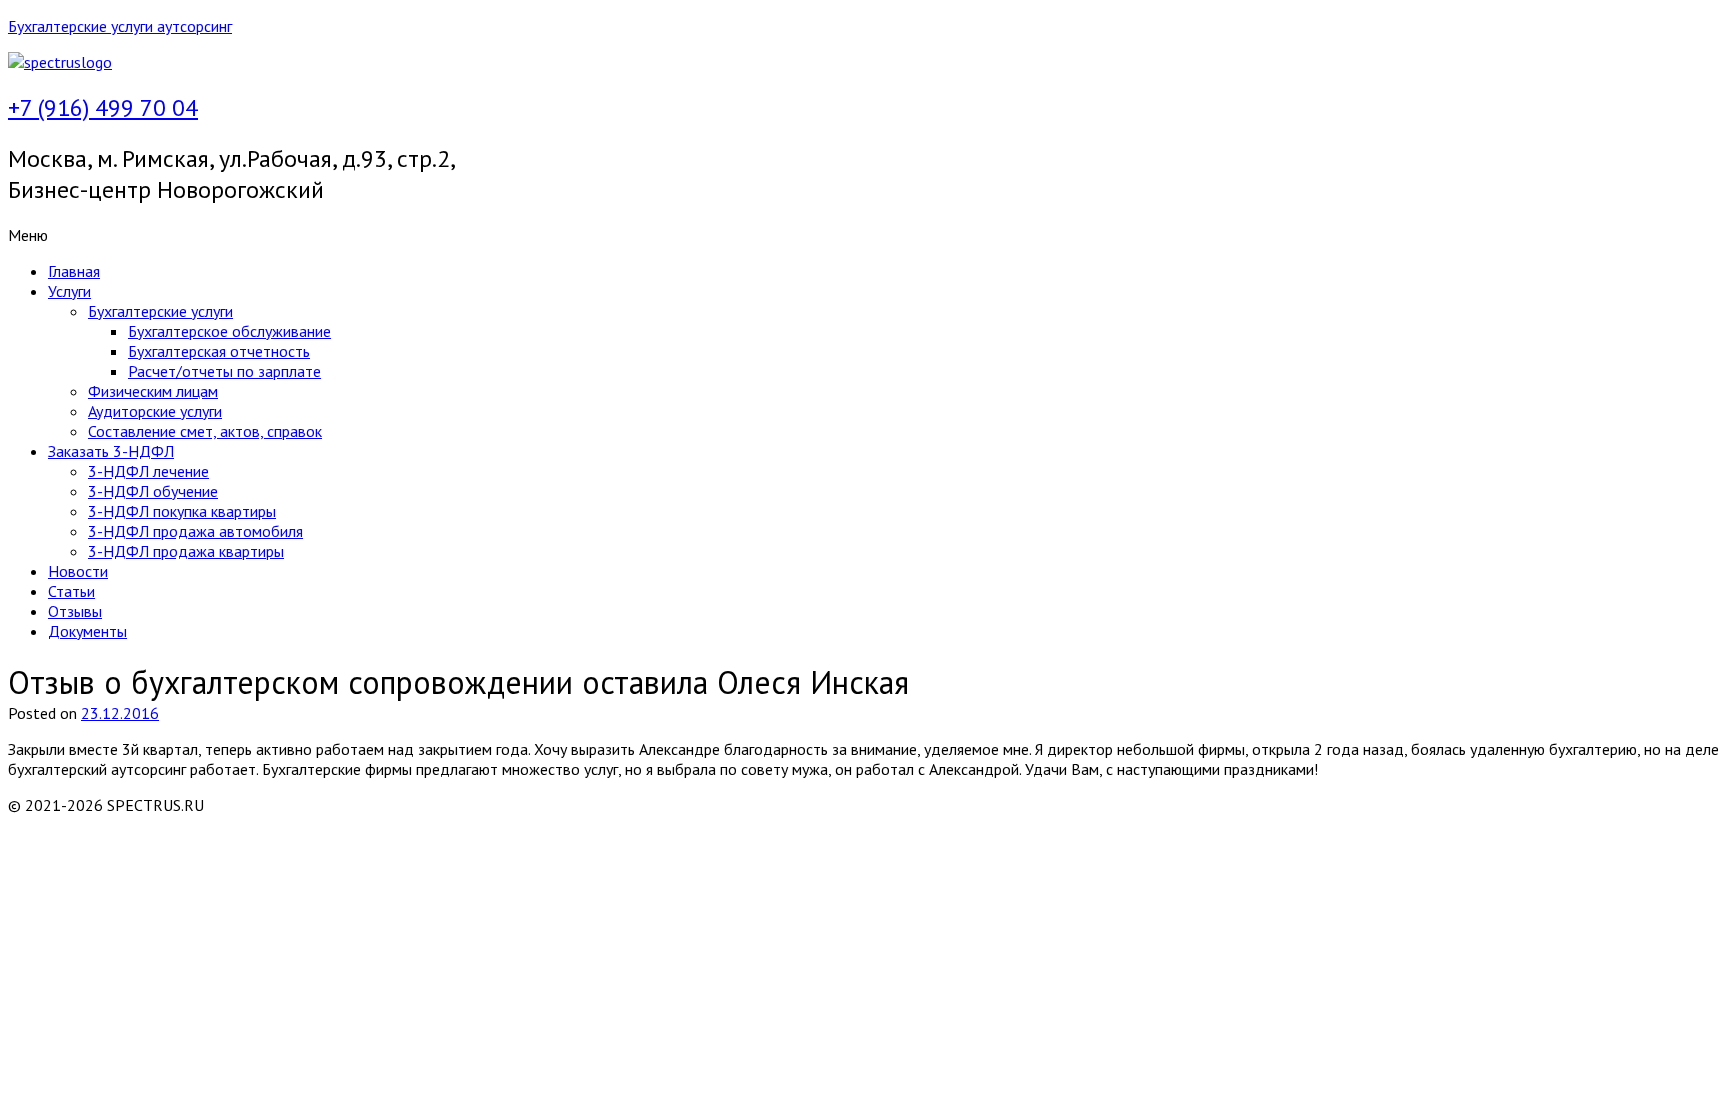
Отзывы (75, 611)
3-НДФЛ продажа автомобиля (195, 531)
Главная (74, 271)
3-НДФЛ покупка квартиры (182, 511)
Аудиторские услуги (155, 411)
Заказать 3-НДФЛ (111, 451)
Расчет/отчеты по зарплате (224, 371)
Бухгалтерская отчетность (219, 351)
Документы (87, 631)
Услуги (69, 291)
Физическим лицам (153, 391)
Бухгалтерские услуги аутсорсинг (120, 26)
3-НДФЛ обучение (153, 491)
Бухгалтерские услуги (160, 311)
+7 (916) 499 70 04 (103, 107)
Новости (78, 571)
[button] (578, 235)
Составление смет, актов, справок (205, 431)
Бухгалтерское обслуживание (229, 331)
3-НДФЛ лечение (148, 471)
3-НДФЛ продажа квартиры (186, 551)
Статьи (71, 591)
